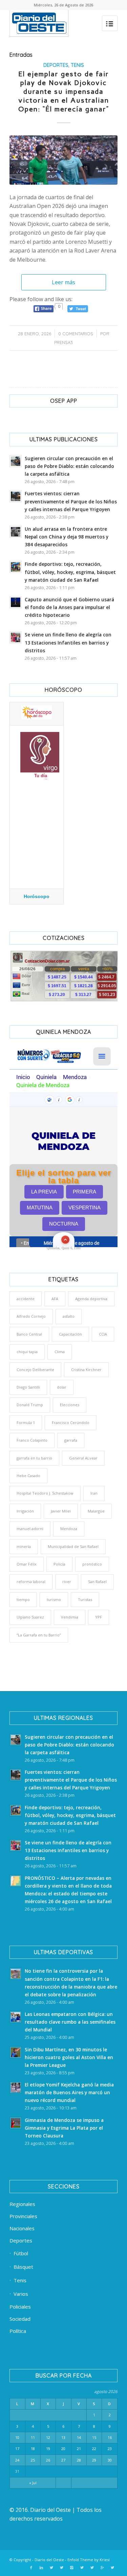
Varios (21, 2294)
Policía (59, 1564)
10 (17, 2437)
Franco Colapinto (32, 1440)
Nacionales (22, 2228)
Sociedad (20, 2319)
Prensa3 (63, 342)
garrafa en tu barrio (34, 1458)
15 (94, 2437)
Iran (94, 1493)
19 (48, 2449)
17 (17, 2449)
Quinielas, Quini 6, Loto (64, 1248)
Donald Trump (30, 1405)
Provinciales (23, 2216)
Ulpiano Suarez (30, 1617)
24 (17, 2460)
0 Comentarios (76, 334)
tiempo (23, 1599)
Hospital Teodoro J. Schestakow (45, 1493)
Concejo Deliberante (35, 1370)
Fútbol (21, 2253)
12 (48, 2437)
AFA (55, 1299)
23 (110, 2449)
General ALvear (83, 1458)
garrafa (71, 1440)
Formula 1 (26, 1423)
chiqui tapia (27, 1352)
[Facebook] (31, 2568)
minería (24, 1546)
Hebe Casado (28, 1476)
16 (110, 2437)
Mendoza (69, 1529)
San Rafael (97, 1582)
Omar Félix (27, 1564)
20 (63, 2449)
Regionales (22, 2204)
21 (79, 2449)
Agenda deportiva (91, 1299)
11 (33, 2437)
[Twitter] (51, 2568)
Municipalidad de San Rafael (73, 1546)
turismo (54, 1599)
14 (79, 2437)
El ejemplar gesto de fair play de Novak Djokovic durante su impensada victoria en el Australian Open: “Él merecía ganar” (64, 91)
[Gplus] (102, 2568)
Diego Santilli (28, 1387)
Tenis (77, 65)
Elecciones (70, 1405)
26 (48, 2460)
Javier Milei (61, 1511)
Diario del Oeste (49, 2560)
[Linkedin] (41, 2568)
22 (94, 2449)
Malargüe (96, 1511)
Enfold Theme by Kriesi (89, 2560)
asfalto (69, 1316)
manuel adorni (30, 1529)
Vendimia (70, 1617)
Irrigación (25, 1511)
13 (63, 2437)
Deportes (56, 65)
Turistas (85, 1599)
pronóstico (92, 1564)
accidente (26, 1299)
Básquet (23, 2267)
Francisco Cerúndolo (71, 1423)
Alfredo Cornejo (31, 1316)
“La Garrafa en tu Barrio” (39, 1635)
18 (33, 2449)
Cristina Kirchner (86, 1370)
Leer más (63, 282)
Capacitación (70, 1334)
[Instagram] (72, 2568)
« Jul (33, 2483)
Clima (60, 1352)
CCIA (103, 1334)
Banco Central (29, 1334)
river (67, 1582)
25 (33, 2460)
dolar (62, 1387)
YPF (99, 1617)
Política (18, 2331)
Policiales (20, 2307)
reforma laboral (31, 1582)
